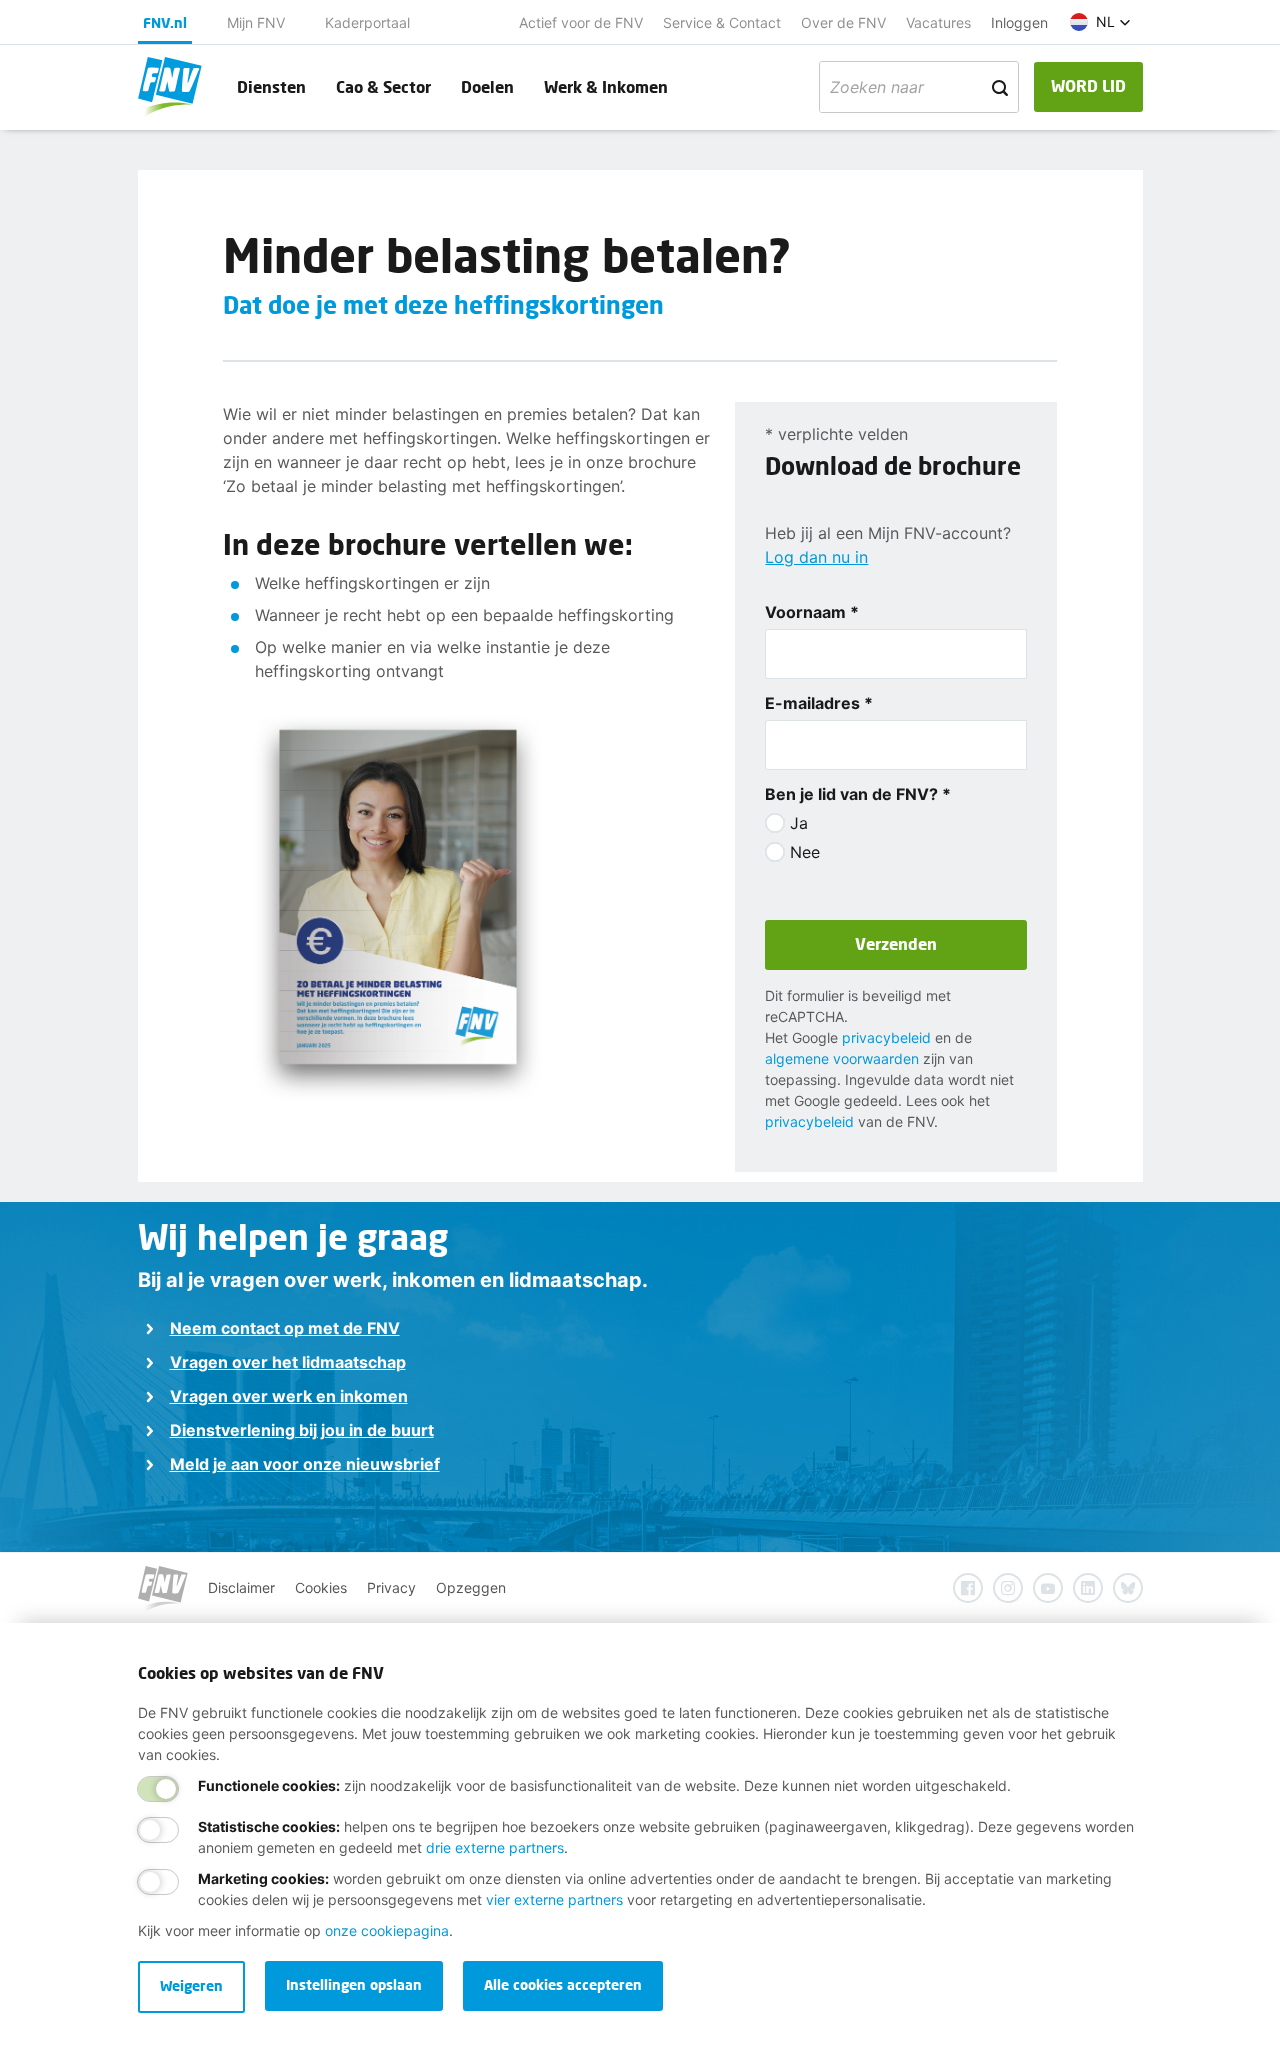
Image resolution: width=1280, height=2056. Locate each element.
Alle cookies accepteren (563, 1984)
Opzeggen (471, 1587)
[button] (1100, 22)
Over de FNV (843, 22)
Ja (799, 823)
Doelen (487, 86)
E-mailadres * (819, 703)
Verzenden (896, 943)
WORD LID (1088, 85)
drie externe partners (495, 1847)
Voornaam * (812, 612)
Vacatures (938, 22)
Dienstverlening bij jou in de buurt (302, 1430)
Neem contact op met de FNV (285, 1328)
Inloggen (1019, 22)
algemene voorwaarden (842, 1058)
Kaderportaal (367, 22)
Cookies (321, 1587)
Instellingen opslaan (354, 1984)
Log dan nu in (816, 557)
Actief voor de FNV (581, 22)
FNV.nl (165, 22)
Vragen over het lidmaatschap (288, 1362)
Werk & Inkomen (606, 86)
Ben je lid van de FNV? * (858, 794)
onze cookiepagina (387, 1930)
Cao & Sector (383, 86)
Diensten (271, 86)
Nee (805, 852)
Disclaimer (241, 1587)
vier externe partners (554, 1899)
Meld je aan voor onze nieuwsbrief (305, 1464)
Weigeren (191, 1985)
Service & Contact (722, 22)
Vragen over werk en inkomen (289, 1396)
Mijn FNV (256, 22)
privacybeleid (886, 1037)
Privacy (391, 1587)
